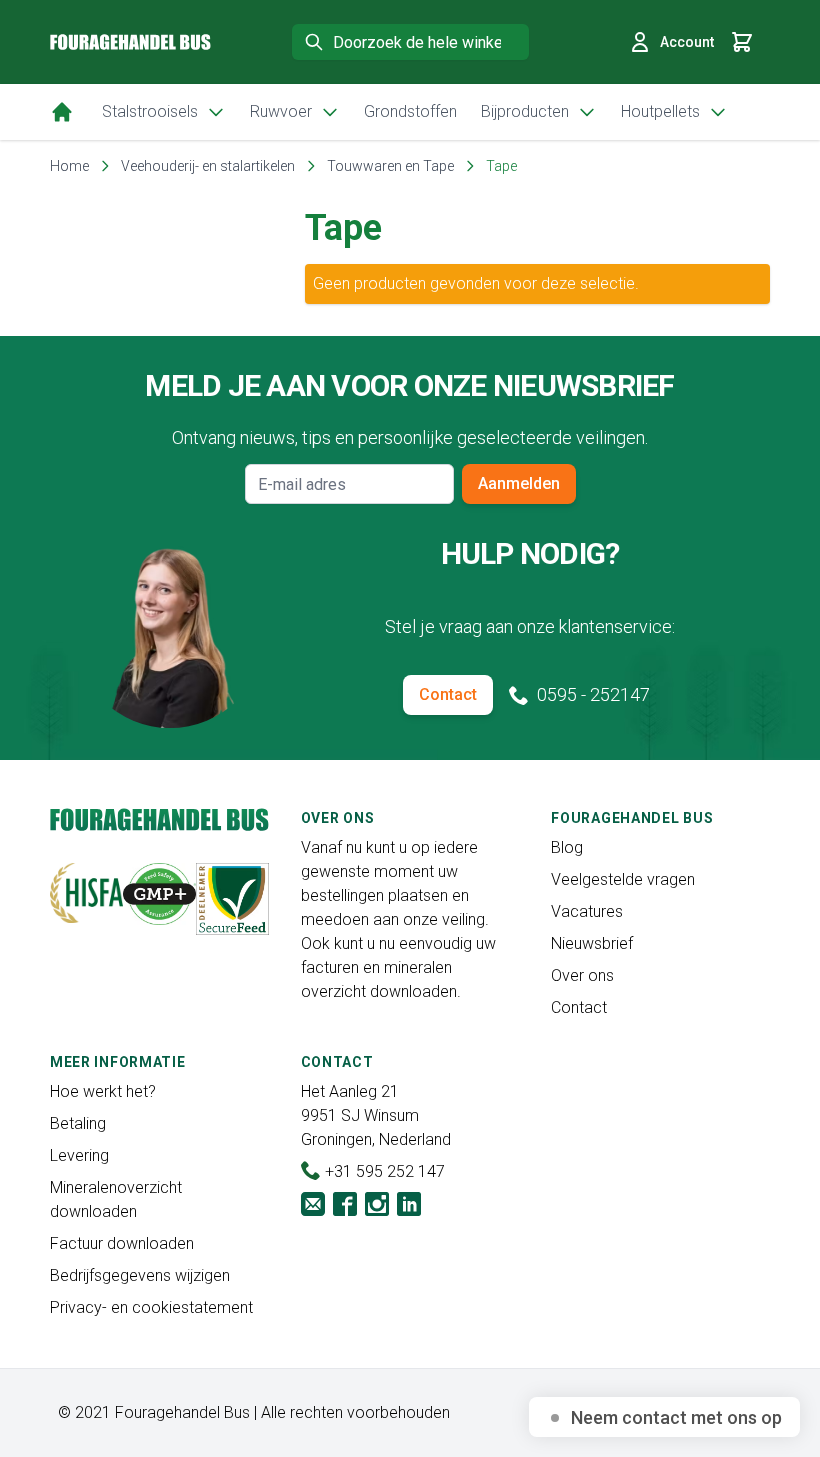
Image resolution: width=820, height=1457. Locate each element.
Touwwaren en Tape (390, 166)
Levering (79, 1155)
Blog (567, 847)
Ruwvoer (281, 111)
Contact (448, 694)
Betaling (78, 1123)
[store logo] (130, 42)
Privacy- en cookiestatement (151, 1307)
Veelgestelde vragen (623, 879)
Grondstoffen (410, 111)
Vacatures (587, 911)
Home (69, 166)
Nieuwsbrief (592, 943)
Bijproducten (525, 111)
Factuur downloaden (122, 1243)
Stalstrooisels (150, 111)
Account (687, 42)
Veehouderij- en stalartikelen (208, 166)
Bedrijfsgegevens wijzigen (140, 1275)
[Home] (62, 112)
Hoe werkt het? (103, 1091)
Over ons (582, 975)
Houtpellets (660, 111)
